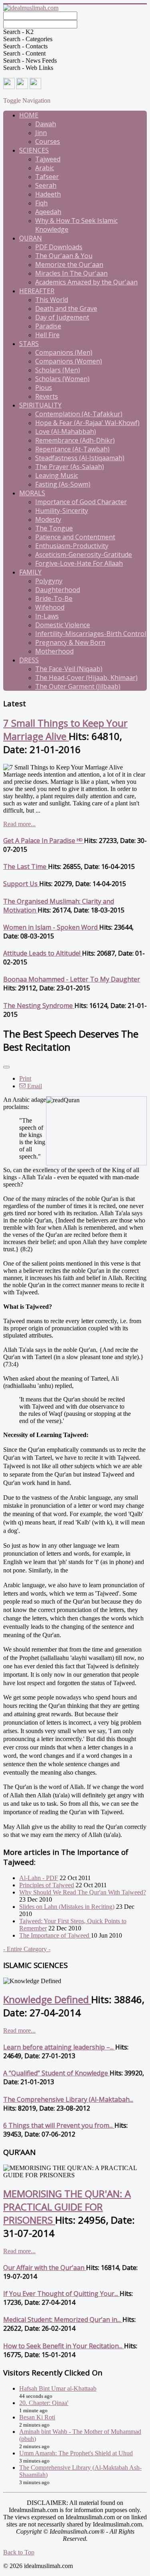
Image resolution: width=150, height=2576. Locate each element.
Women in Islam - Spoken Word (51, 927)
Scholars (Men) (58, 370)
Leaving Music (57, 475)
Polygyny (49, 581)
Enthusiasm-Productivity (72, 546)
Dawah (46, 124)
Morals (32, 493)
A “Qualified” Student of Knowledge (56, 2073)
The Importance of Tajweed (55, 1935)
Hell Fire (47, 335)
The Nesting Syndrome (39, 1006)
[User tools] (6, 1067)
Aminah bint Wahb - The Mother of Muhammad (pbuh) (80, 2435)
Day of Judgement (62, 317)
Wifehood (50, 607)
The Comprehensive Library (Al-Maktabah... (68, 2099)
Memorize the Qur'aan (69, 264)
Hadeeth (48, 194)
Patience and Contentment (75, 537)
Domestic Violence (63, 625)
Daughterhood (58, 590)
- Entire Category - (27, 1949)
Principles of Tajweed (47, 1885)
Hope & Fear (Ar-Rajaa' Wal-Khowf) (87, 423)
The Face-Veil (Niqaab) (69, 669)
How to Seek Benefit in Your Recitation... (64, 2346)
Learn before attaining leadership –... (59, 2047)
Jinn (41, 133)
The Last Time (26, 867)
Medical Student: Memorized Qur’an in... (63, 2320)
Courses (48, 141)
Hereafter (37, 291)
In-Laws (47, 616)
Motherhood (54, 651)
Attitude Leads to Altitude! (43, 953)
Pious (44, 388)
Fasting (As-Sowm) (63, 484)
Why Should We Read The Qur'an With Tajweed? (83, 1892)
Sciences (34, 150)
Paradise (48, 326)
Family (30, 572)
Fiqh (41, 203)
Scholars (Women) (62, 379)
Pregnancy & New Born (70, 642)
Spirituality (40, 405)
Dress (29, 660)
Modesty (48, 519)
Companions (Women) (69, 361)
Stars (29, 344)
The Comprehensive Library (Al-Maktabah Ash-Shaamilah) (80, 2471)
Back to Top (19, 2552)
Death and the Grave (66, 308)
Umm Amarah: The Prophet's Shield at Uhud (76, 2453)
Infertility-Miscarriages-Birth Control (91, 634)
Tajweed (48, 159)
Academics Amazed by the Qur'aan (86, 282)
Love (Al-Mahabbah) (66, 431)
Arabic (45, 168)
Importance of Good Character (81, 502)
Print (25, 1078)
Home (29, 115)
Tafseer (47, 177)
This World (52, 300)
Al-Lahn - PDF (39, 1878)
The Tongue (54, 528)
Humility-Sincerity (62, 511)
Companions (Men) (64, 352)
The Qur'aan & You (64, 256)
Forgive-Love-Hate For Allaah (79, 563)
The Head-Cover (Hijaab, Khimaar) (86, 678)
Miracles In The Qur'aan (71, 273)
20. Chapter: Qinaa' (44, 2403)
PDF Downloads (59, 247)
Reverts (47, 396)
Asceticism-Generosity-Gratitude (84, 555)
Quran (31, 238)
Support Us (21, 884)
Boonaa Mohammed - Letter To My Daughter (72, 979)
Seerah (46, 185)
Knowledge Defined (47, 1999)
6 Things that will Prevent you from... (59, 2125)
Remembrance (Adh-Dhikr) (75, 440)
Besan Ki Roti (37, 2417)
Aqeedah (48, 212)
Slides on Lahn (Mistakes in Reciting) (67, 1907)
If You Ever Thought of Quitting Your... (61, 2294)
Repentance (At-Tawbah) (72, 449)
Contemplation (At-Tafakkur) (79, 414)
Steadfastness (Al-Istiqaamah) (80, 458)
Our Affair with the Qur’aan (45, 2268)
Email (34, 1086)
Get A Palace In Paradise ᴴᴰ (44, 841)
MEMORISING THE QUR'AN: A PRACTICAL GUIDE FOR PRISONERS (67, 2207)
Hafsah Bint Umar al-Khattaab (58, 2388)
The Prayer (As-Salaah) (70, 467)
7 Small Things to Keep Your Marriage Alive (65, 729)
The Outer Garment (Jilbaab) (78, 686)
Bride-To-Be (54, 598)
